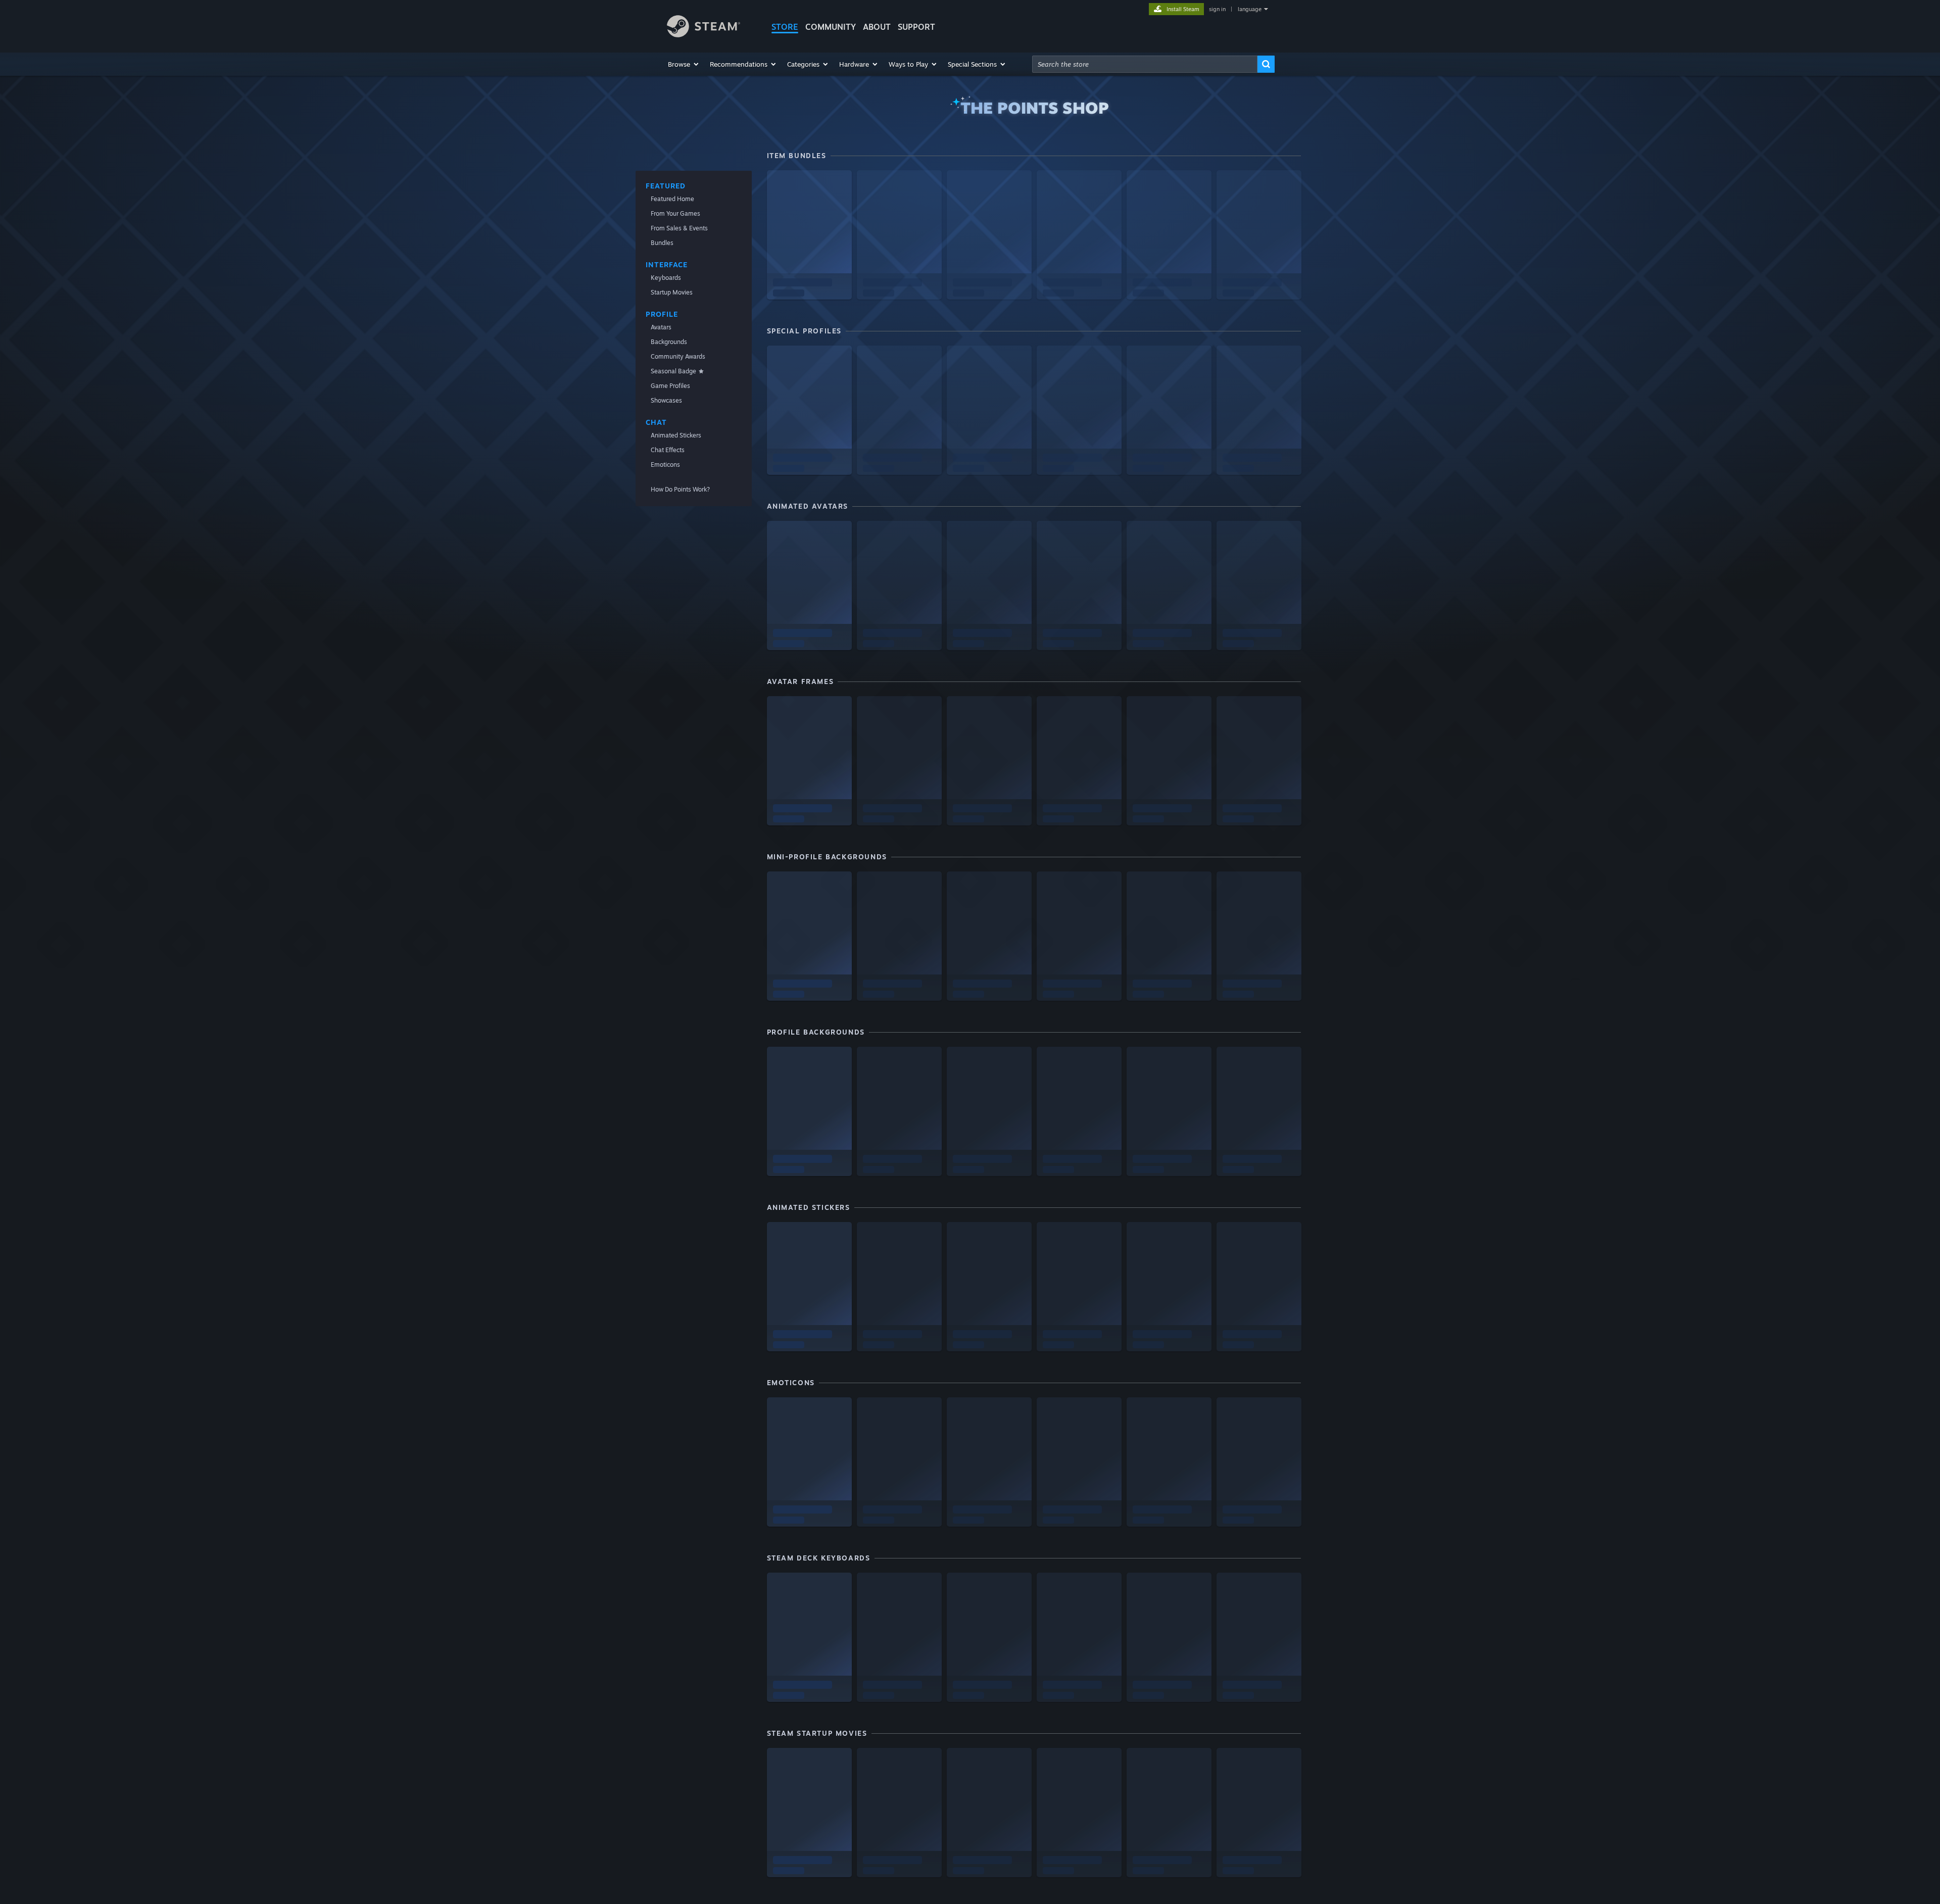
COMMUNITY (831, 27)
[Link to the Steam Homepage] (704, 35)
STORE (785, 27)
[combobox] (1145, 64)
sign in (1217, 9)
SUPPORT (916, 27)
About (877, 27)
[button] (684, 64)
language (1250, 9)
